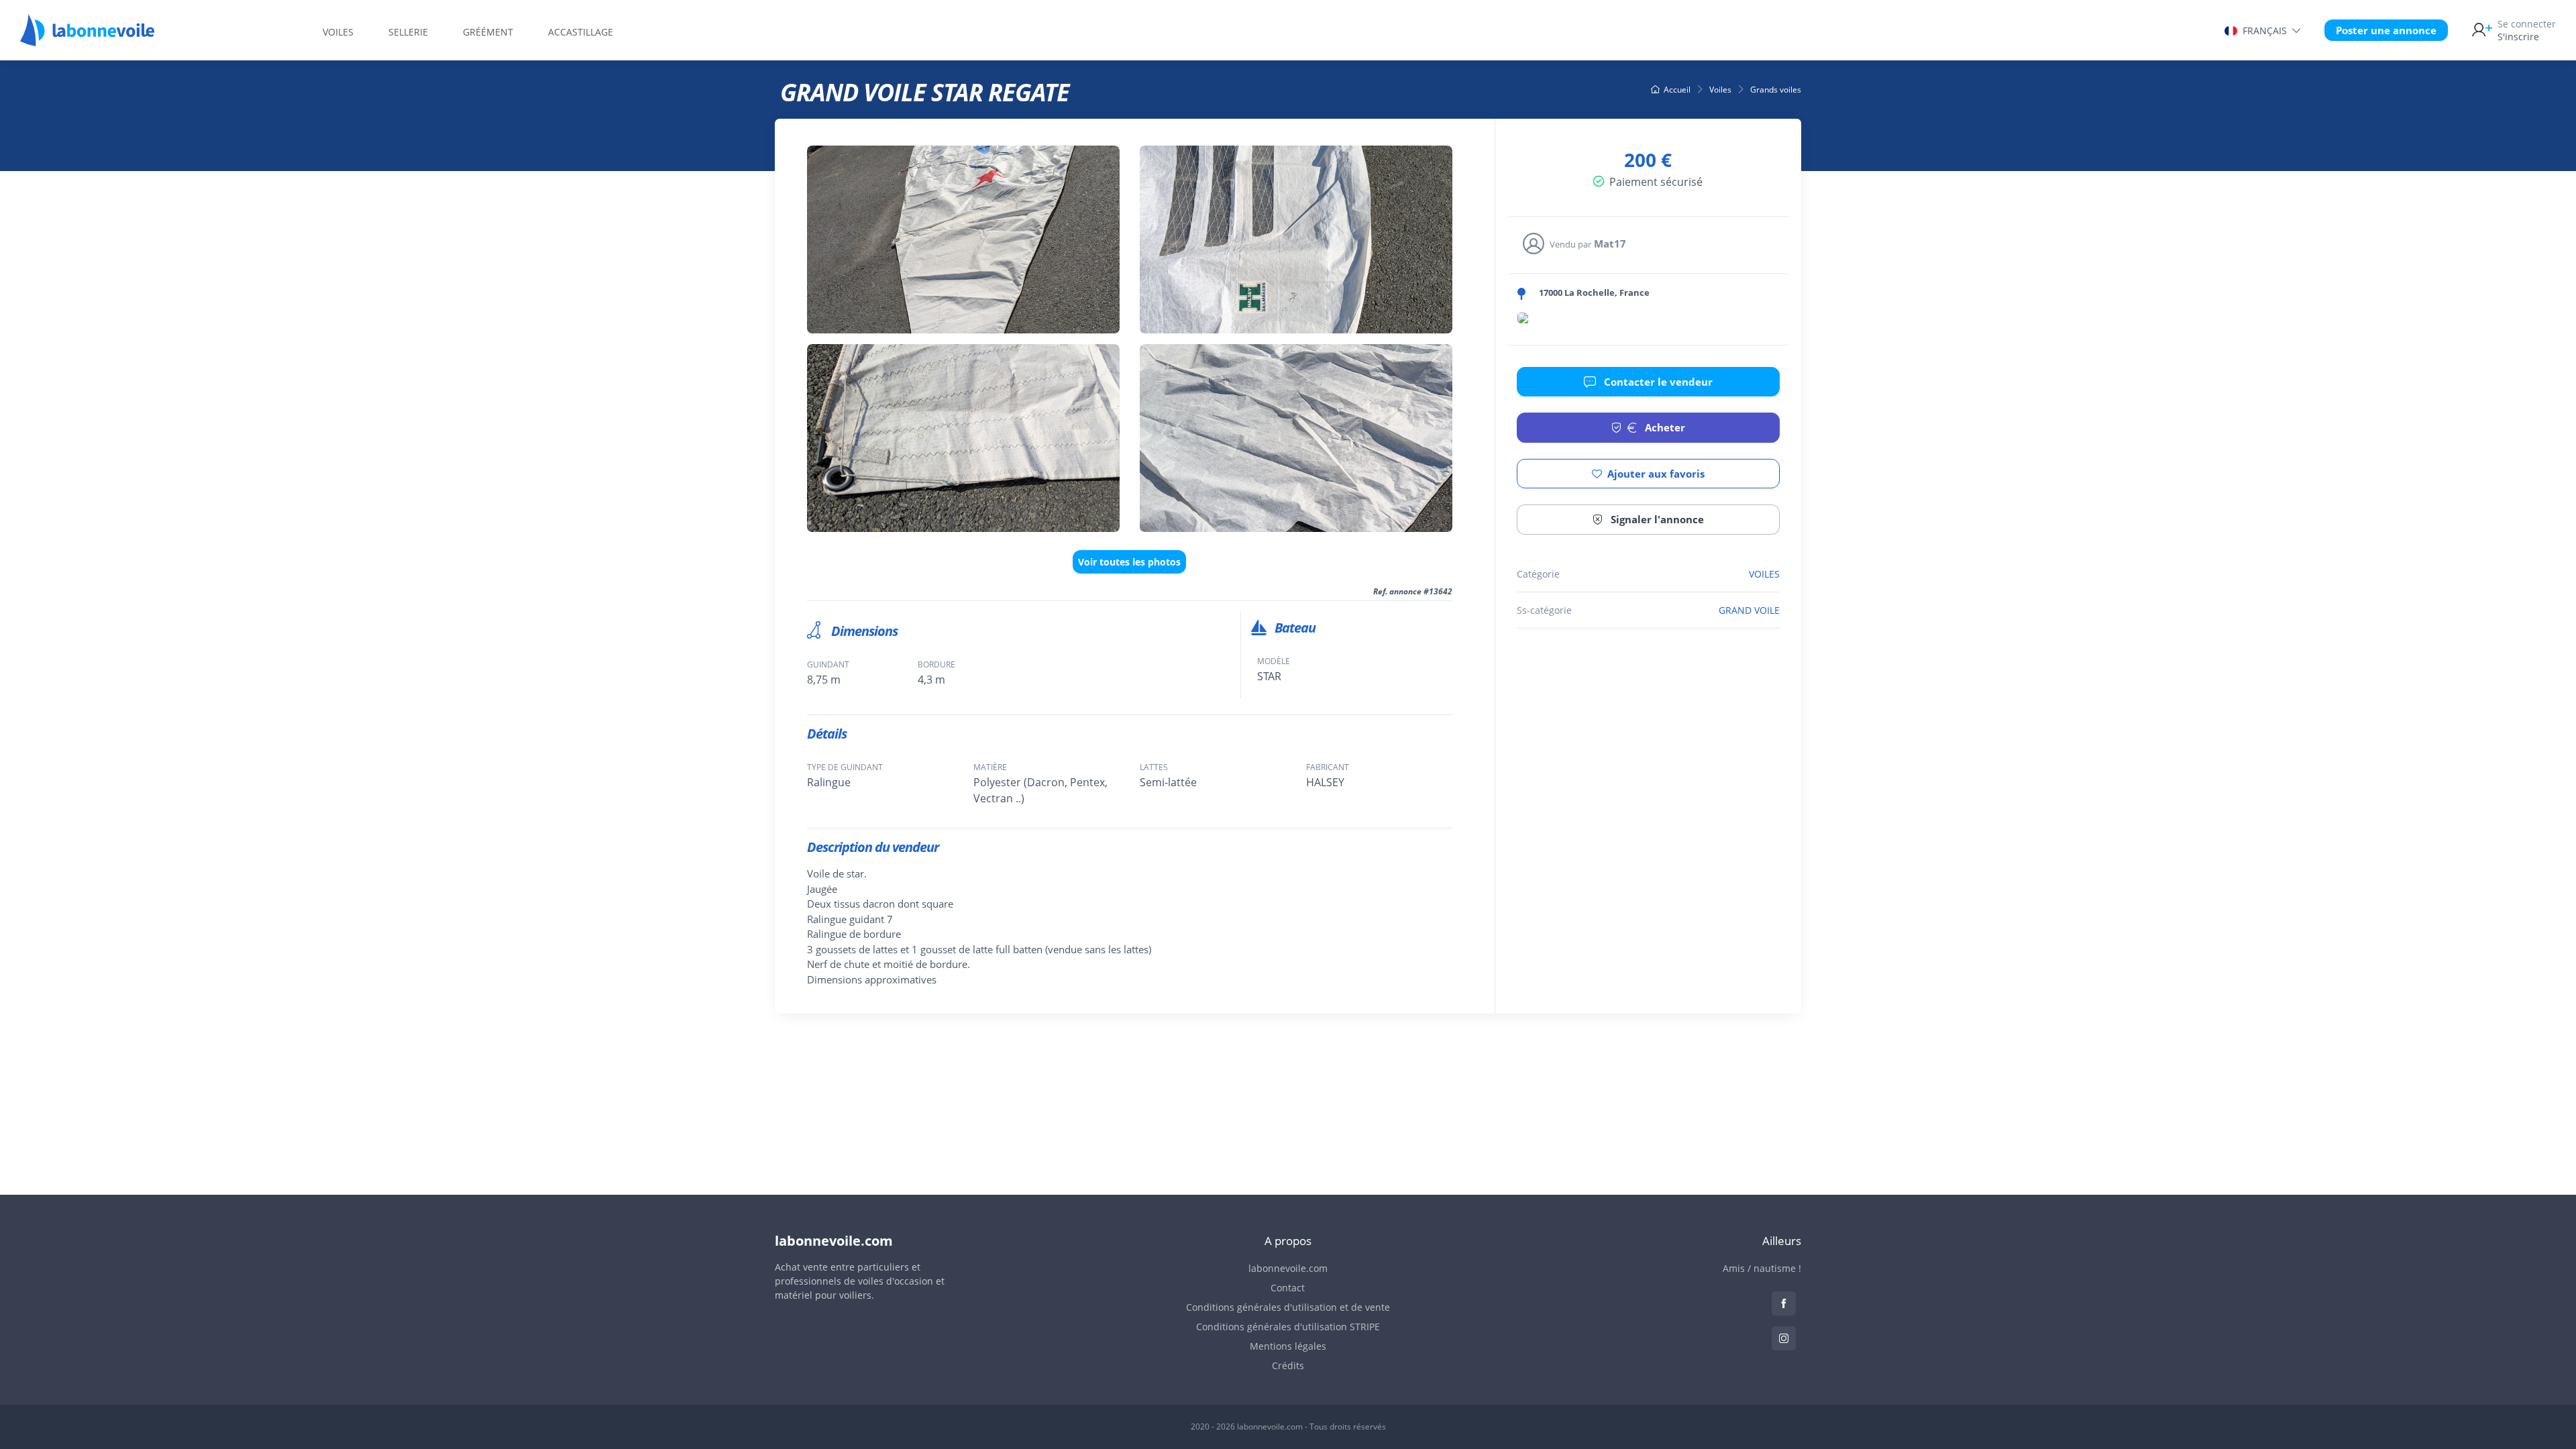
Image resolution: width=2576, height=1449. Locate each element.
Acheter (1664, 427)
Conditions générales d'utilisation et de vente (1288, 1307)
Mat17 (1610, 244)
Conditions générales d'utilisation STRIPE (1288, 1327)
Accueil (1677, 90)
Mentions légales (1288, 1346)
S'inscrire (2527, 30)
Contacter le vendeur (1657, 382)
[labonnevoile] (87, 40)
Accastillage (581, 32)
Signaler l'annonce (1656, 519)
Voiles (338, 32)
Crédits (1288, 1365)
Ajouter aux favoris (1656, 474)
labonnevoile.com (1288, 1268)
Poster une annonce (2386, 30)
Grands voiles (1776, 90)
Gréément (488, 32)
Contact (1288, 1288)
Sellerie (408, 32)
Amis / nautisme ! (1762, 1268)
